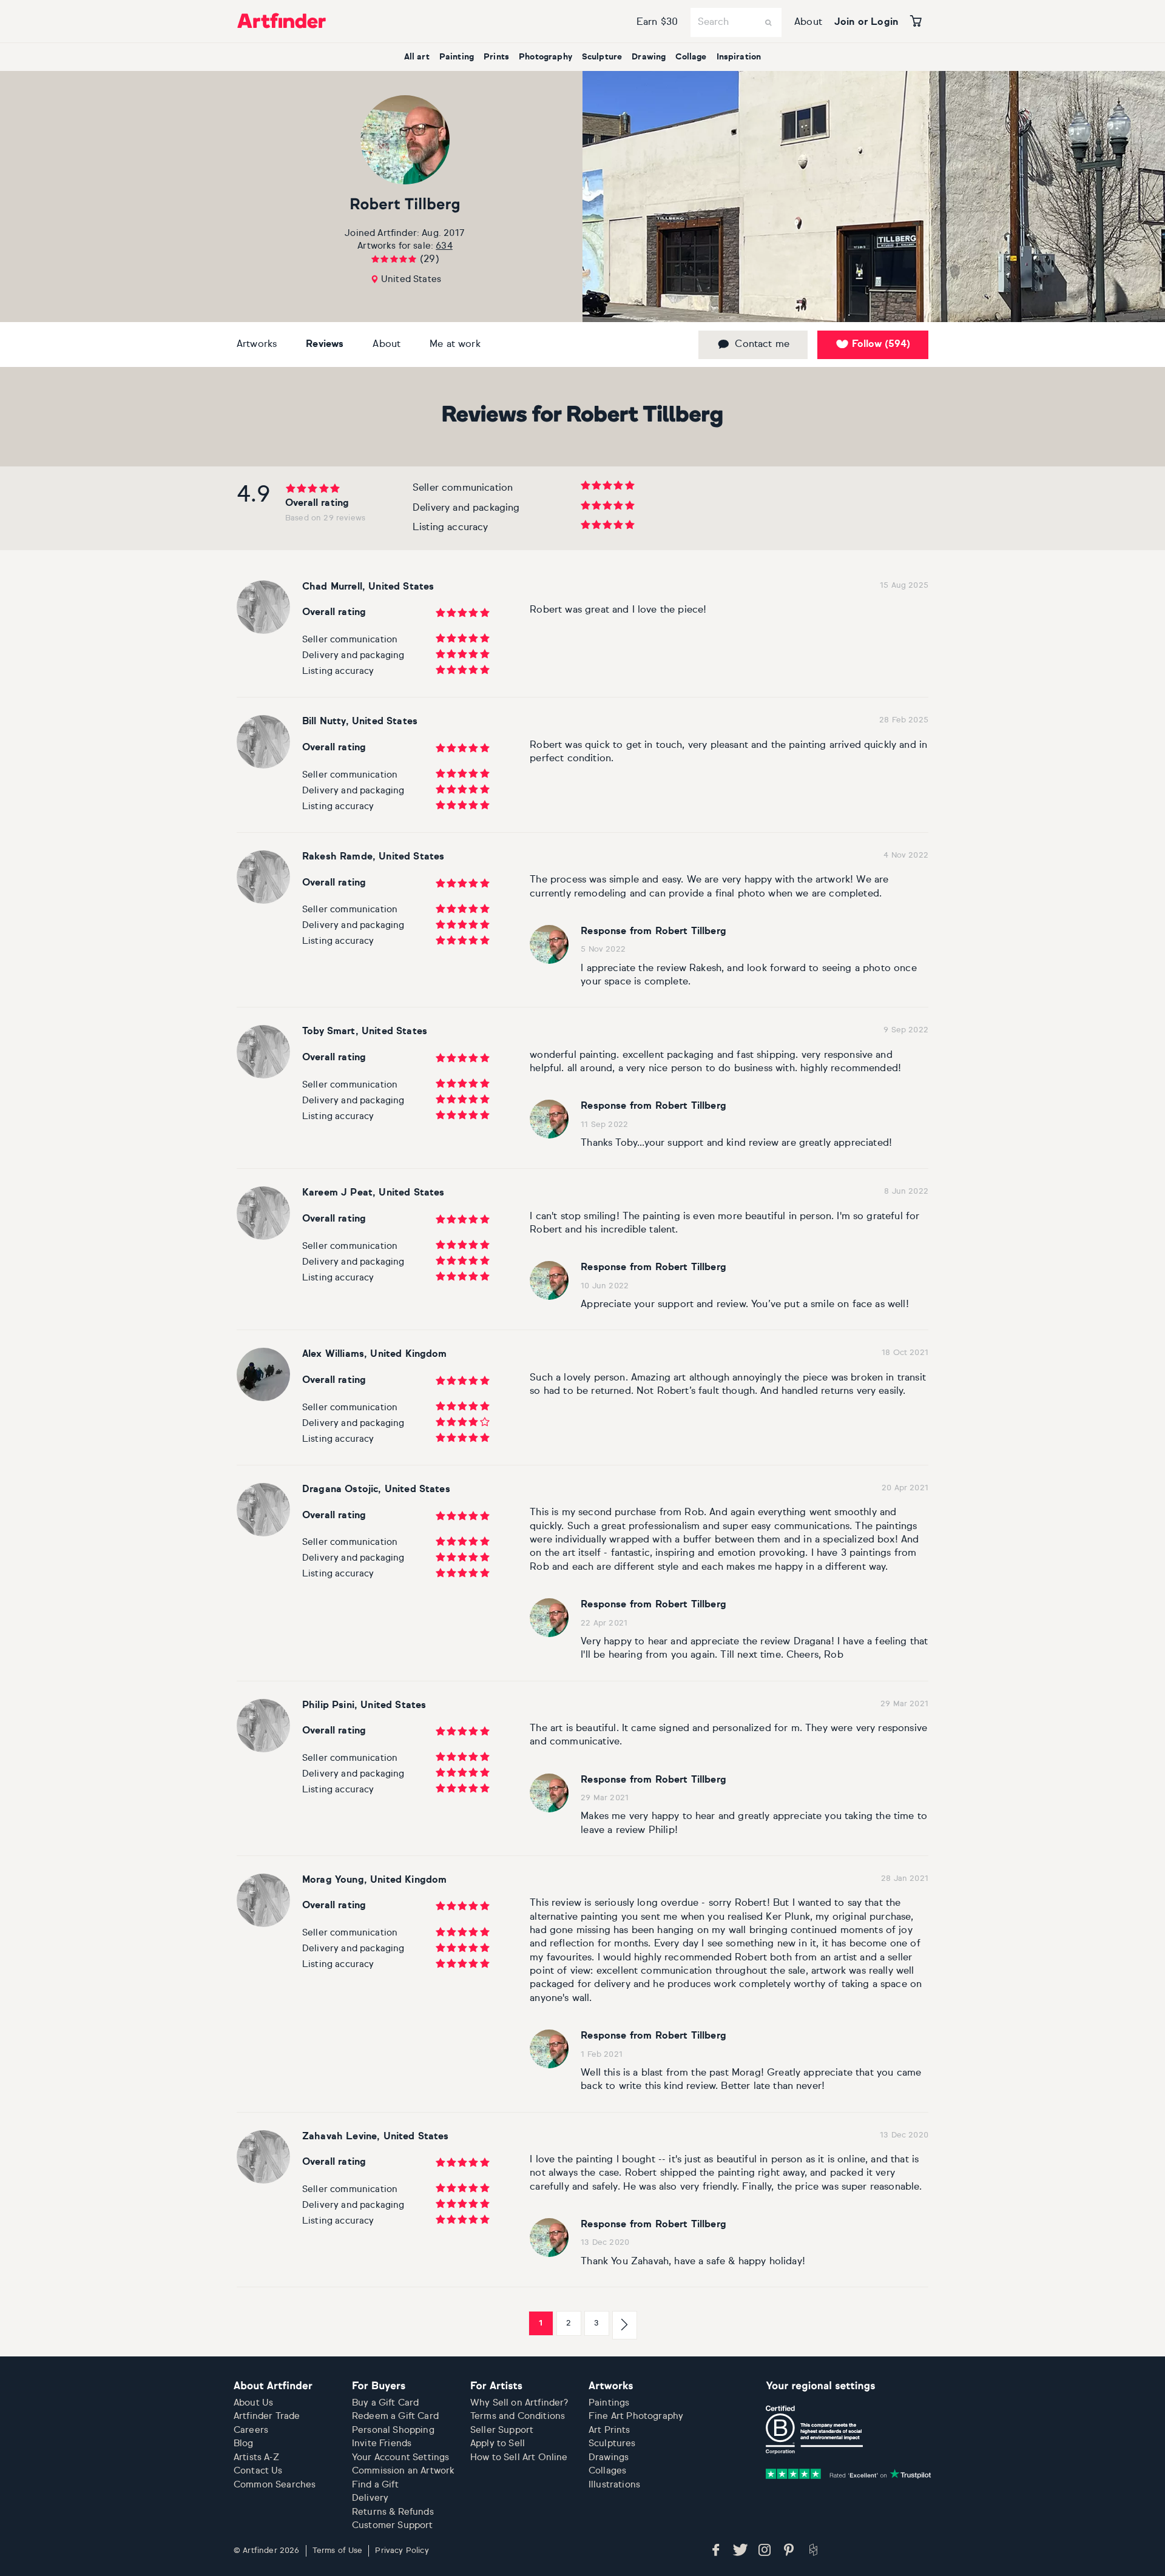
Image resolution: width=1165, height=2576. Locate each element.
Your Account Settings (400, 2457)
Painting (457, 57)
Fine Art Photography (636, 2416)
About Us (253, 2403)
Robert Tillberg (405, 205)
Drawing (649, 57)
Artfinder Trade (267, 2416)
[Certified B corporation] (814, 2430)
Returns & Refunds (393, 2512)
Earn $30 (657, 22)
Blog (244, 2443)
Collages (607, 2471)
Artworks (257, 345)
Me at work (455, 345)
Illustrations (614, 2485)
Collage (691, 57)
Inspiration (739, 57)
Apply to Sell (498, 2443)
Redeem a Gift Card (395, 2416)
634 (444, 246)
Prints (496, 57)
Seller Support (502, 2430)
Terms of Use (338, 2551)
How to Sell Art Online (519, 2457)
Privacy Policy (402, 2551)
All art (417, 57)
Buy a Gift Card (385, 2403)
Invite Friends (382, 2443)
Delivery (370, 2498)
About (808, 22)
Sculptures (612, 2443)
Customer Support (393, 2525)
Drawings (609, 2457)
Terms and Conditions (518, 2416)
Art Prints (610, 2430)
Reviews (325, 345)
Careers (251, 2430)
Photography (545, 57)
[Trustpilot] (848, 2473)
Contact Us (258, 2471)
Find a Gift (375, 2485)
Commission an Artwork (403, 2471)
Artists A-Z (256, 2457)
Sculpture (602, 57)
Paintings (609, 2403)
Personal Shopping (393, 2430)
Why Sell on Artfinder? (519, 2403)
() (881, 345)
